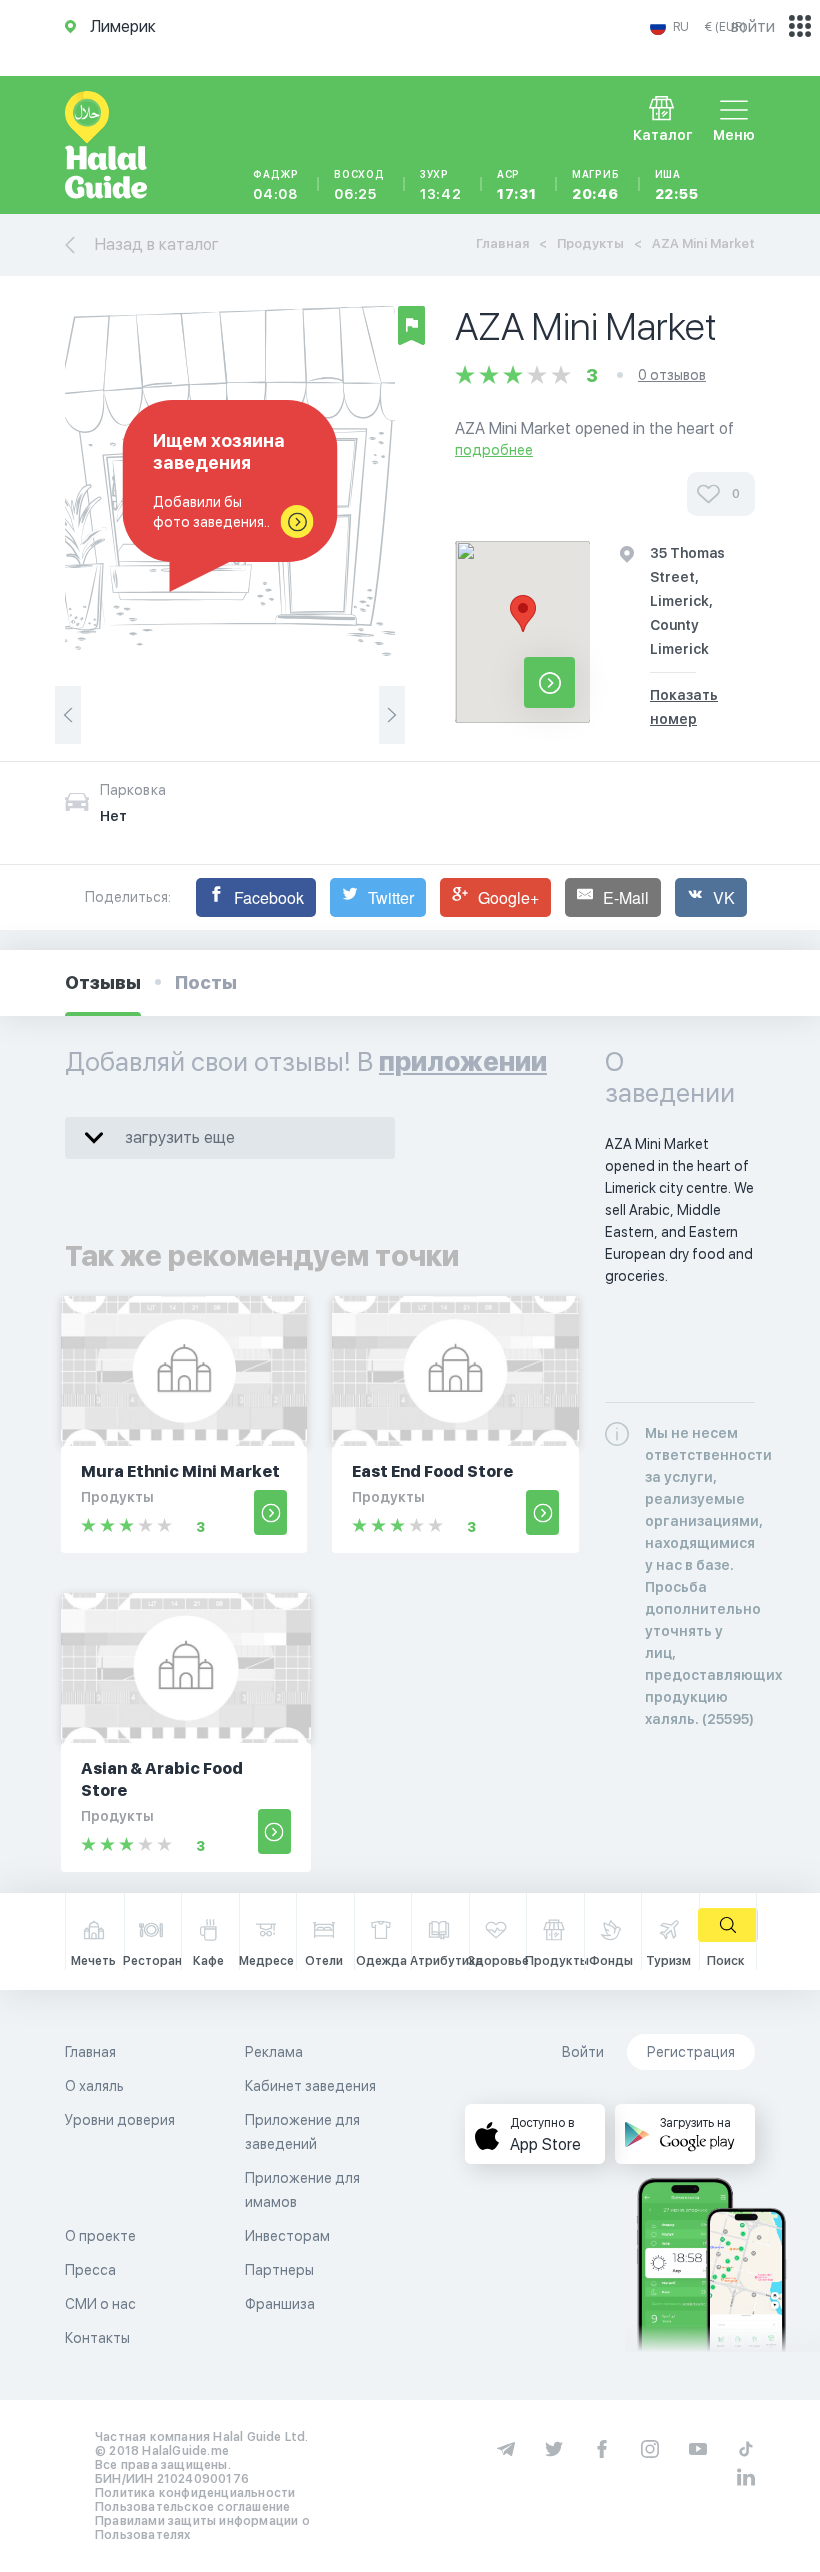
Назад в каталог (157, 244)
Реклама (274, 2052)
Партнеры (279, 2270)
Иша (677, 185)
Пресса (90, 2270)
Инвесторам (287, 2236)
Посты (206, 982)
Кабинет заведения (310, 2086)
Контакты (97, 2338)
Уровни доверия (120, 2120)
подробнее (494, 450)
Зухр (441, 185)
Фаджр (276, 185)
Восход (359, 185)
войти (753, 26)
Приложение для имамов (302, 2190)
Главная (502, 243)
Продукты (590, 243)
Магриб (596, 185)
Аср (517, 185)
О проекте (100, 2236)
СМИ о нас (100, 2304)
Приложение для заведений (302, 2132)
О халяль (94, 2086)
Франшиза (280, 2304)
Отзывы (103, 982)
